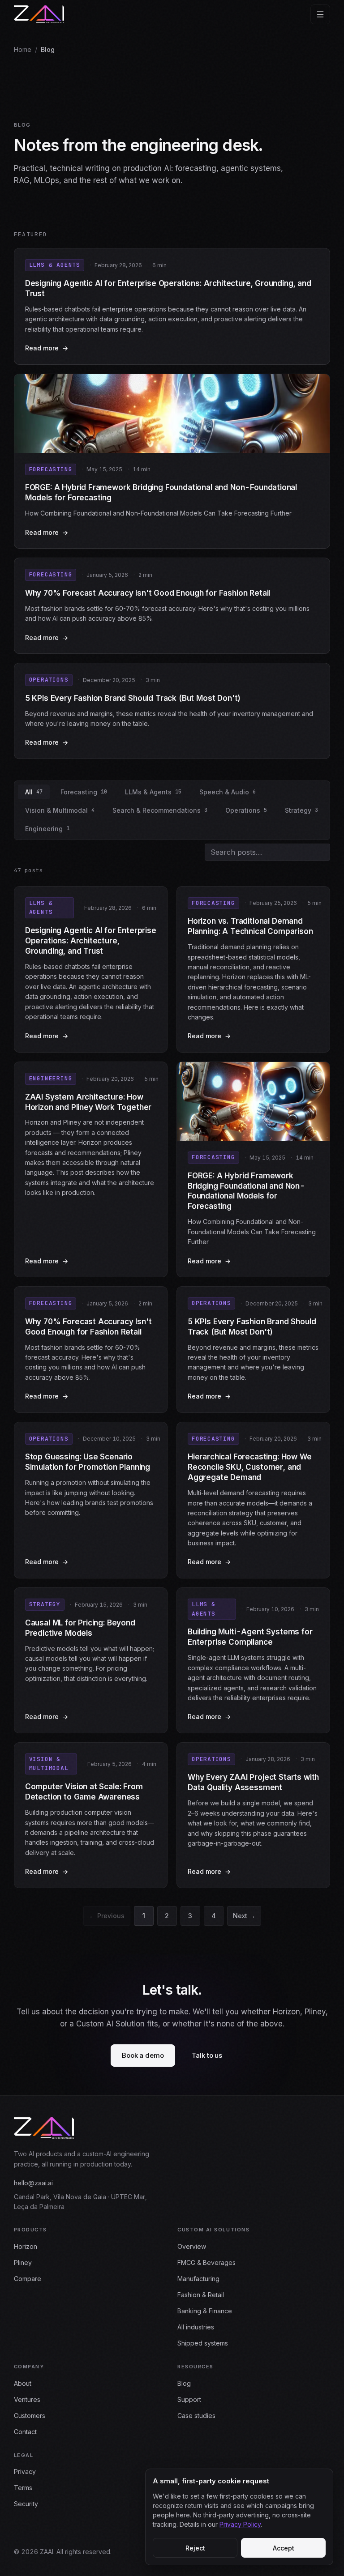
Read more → (155, 349)
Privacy (25, 2472)
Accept (284, 2548)
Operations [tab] (246, 810)
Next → (244, 1916)
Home (23, 49)
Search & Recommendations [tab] (160, 810)
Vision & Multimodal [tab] (60, 810)
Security (26, 2504)
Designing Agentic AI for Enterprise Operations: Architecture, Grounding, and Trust (91, 941)
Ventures (27, 2399)
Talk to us (207, 2055)
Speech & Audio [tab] (228, 792)
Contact (25, 2432)
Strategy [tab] (301, 810)
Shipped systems (203, 2343)
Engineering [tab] (47, 829)
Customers (30, 2416)
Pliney (23, 2263)
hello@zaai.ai (33, 2183)
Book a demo (143, 2055)
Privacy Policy (240, 2524)
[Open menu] (320, 14)
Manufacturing (198, 2279)
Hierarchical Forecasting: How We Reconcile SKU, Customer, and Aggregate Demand (250, 1467)
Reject (195, 2548)
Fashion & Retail (201, 2295)
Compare (28, 2279)
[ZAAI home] (39, 14)
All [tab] (34, 792)
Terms (23, 2488)
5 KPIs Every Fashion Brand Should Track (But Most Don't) (133, 698)
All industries (196, 2327)
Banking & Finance (205, 2311)
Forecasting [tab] (84, 792)
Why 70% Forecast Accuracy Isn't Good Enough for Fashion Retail (148, 593)
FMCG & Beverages (206, 2263)
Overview (192, 2246)
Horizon (26, 2246)
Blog (184, 2383)
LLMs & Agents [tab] (153, 792)
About (23, 2383)
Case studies (196, 2416)
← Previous (107, 1916)
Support (189, 2399)
